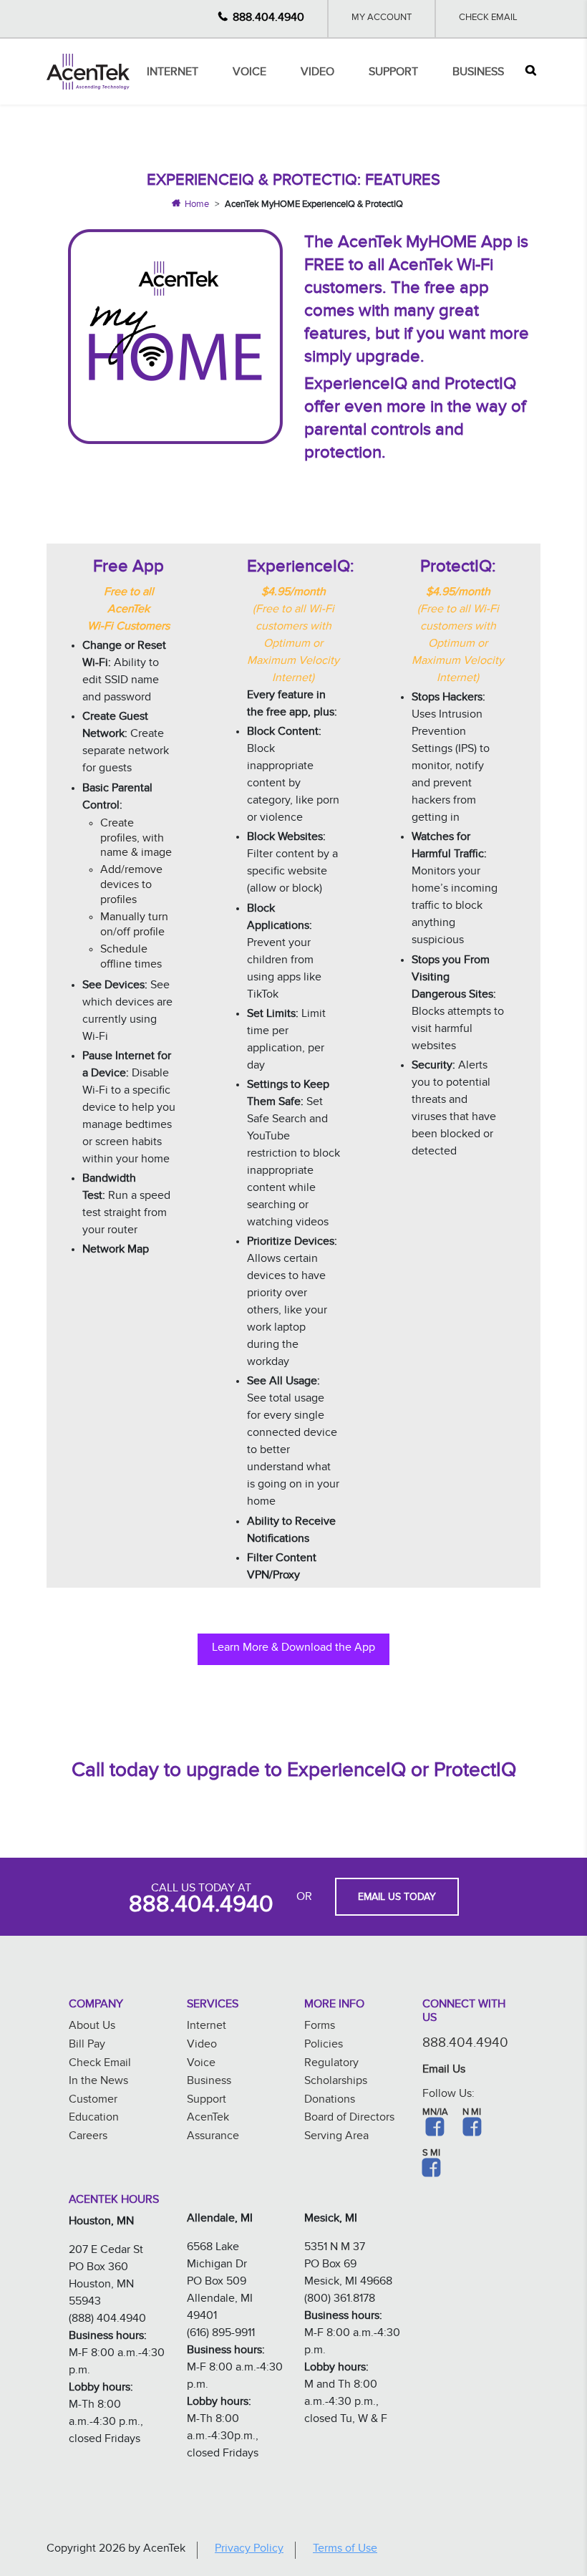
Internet (173, 73)
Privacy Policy (249, 2550)
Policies (324, 2046)
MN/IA (435, 2113)
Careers (88, 2137)
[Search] (531, 72)
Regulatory (331, 2064)
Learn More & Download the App (293, 1649)
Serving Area (336, 2137)
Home (197, 206)
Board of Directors (349, 2119)
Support (393, 73)
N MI (472, 2113)
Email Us (444, 2071)
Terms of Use (345, 2550)
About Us (92, 2027)
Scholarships (336, 2082)
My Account (382, 19)
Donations (330, 2101)
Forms (320, 2027)
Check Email (488, 19)
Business (478, 73)
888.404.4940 (268, 19)
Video (317, 73)
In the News (98, 2082)
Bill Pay (87, 2046)
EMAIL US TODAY (397, 1899)
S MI (431, 2154)
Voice (249, 73)
